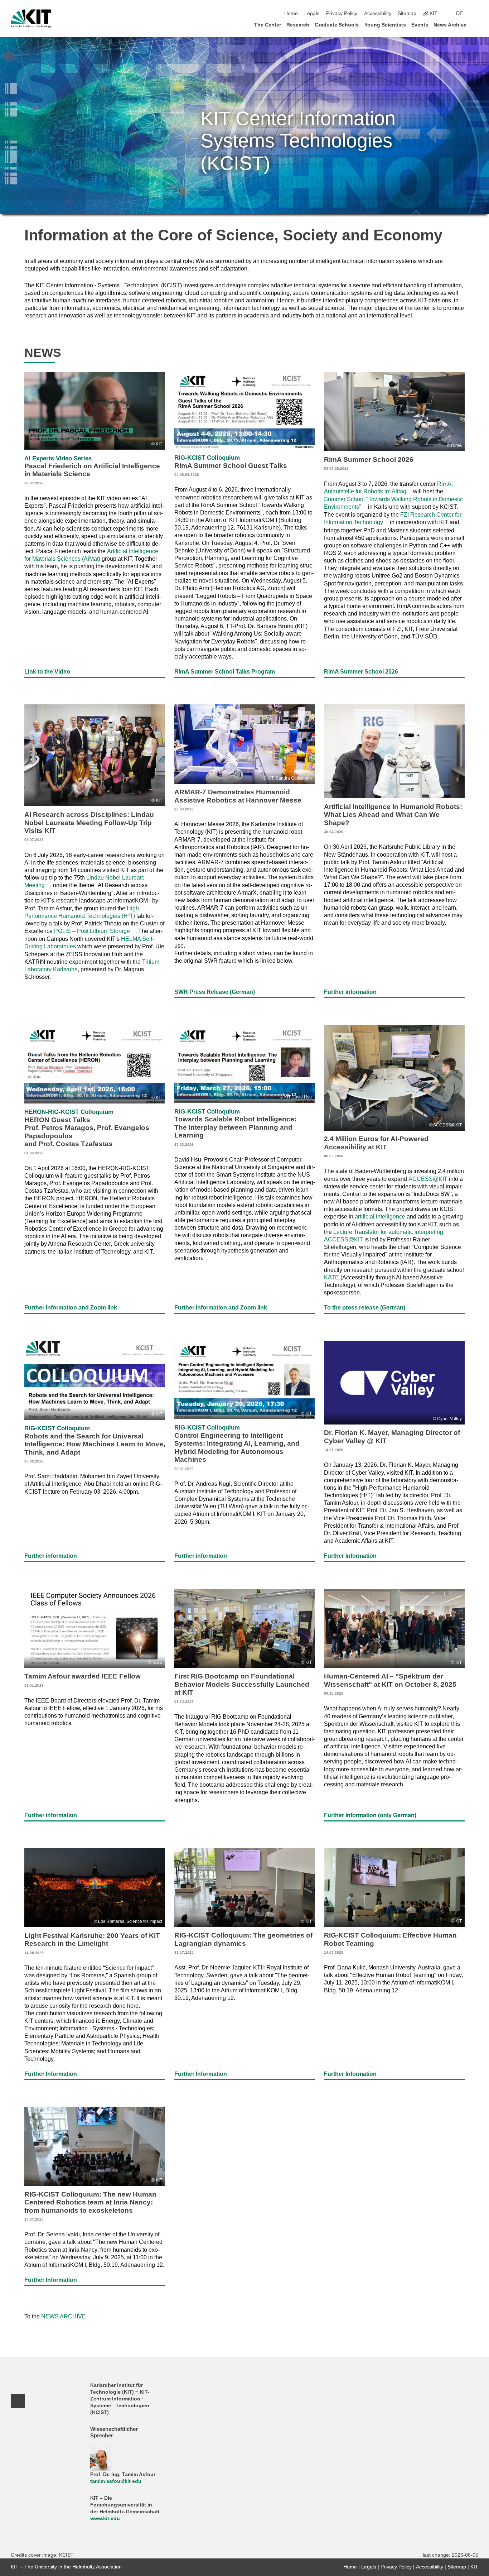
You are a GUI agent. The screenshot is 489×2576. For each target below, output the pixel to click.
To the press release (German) (365, 1307)
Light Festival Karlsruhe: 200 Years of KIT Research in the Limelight (92, 1943)
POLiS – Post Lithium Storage (92, 931)
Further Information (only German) (370, 1815)
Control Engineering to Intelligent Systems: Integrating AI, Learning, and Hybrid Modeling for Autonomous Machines (237, 1447)
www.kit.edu (105, 2518)
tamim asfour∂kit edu (116, 2481)
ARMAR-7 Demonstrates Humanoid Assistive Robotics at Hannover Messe (238, 800)
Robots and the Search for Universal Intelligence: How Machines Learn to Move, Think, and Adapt (95, 1444)
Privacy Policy (342, 13)
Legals (312, 13)
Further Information (51, 2074)
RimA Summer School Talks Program (225, 671)
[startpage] (476, 25)
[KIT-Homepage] (31, 19)
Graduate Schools (337, 25)
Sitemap (407, 13)
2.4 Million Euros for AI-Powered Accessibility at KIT (376, 1146)
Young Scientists (385, 25)
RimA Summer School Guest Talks (231, 465)
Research (298, 25)
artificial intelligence (380, 1216)
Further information (350, 992)
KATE (331, 1277)
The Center (268, 25)
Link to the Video (47, 671)
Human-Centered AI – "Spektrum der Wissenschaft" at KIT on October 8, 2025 (390, 1684)
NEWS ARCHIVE (64, 2316)
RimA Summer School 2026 (361, 671)
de (459, 13)
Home (291, 13)
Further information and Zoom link (71, 1307)
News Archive (450, 25)
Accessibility (378, 13)
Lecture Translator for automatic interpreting (388, 1232)
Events (420, 25)
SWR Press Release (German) (215, 992)
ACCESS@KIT (428, 1179)
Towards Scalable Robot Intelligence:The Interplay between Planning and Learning (235, 1127)
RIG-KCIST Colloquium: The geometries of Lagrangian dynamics (243, 1943)
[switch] (476, 14)
